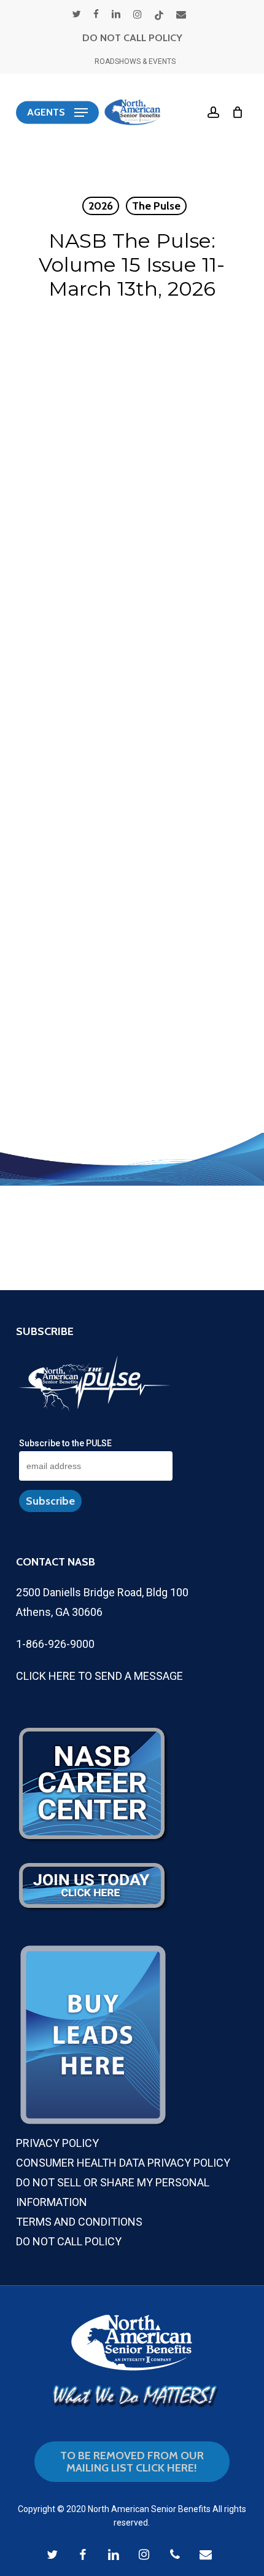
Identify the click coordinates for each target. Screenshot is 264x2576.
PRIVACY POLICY (57, 2143)
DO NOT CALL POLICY (132, 38)
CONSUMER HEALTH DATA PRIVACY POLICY (123, 2163)
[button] (57, 112)
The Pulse (156, 206)
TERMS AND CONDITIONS (79, 2222)
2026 (101, 206)
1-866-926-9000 (55, 1644)
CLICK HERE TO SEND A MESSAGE (99, 1676)
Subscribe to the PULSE (65, 1443)
